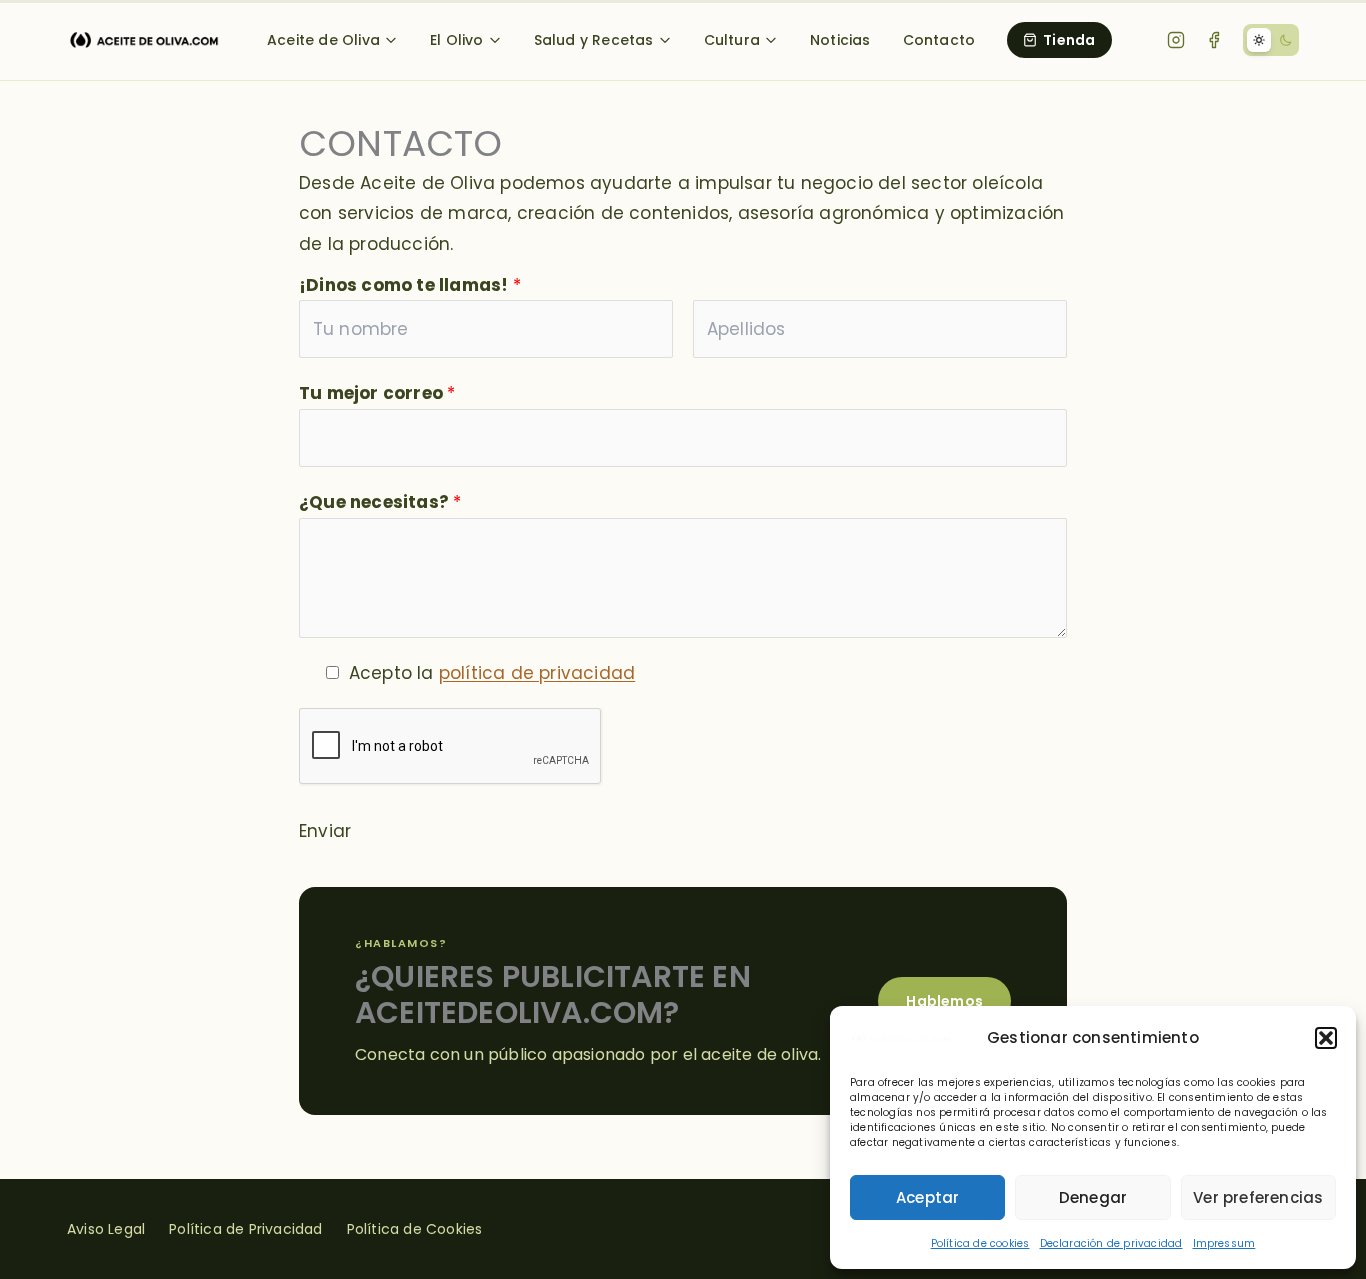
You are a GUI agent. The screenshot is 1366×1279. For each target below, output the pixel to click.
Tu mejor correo (377, 393)
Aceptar (927, 1197)
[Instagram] (1176, 40)
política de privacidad (537, 673)
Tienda (1069, 40)
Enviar (325, 831)
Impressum (1224, 1243)
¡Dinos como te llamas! (410, 285)
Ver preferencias (1258, 1197)
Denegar (1093, 1197)
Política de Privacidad (245, 1229)
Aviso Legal (106, 1229)
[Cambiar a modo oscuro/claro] (1271, 40)
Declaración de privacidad (1111, 1243)
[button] (1326, 1038)
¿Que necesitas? (380, 502)
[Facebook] (1214, 40)
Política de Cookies (415, 1229)
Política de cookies (980, 1243)
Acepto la (492, 673)
